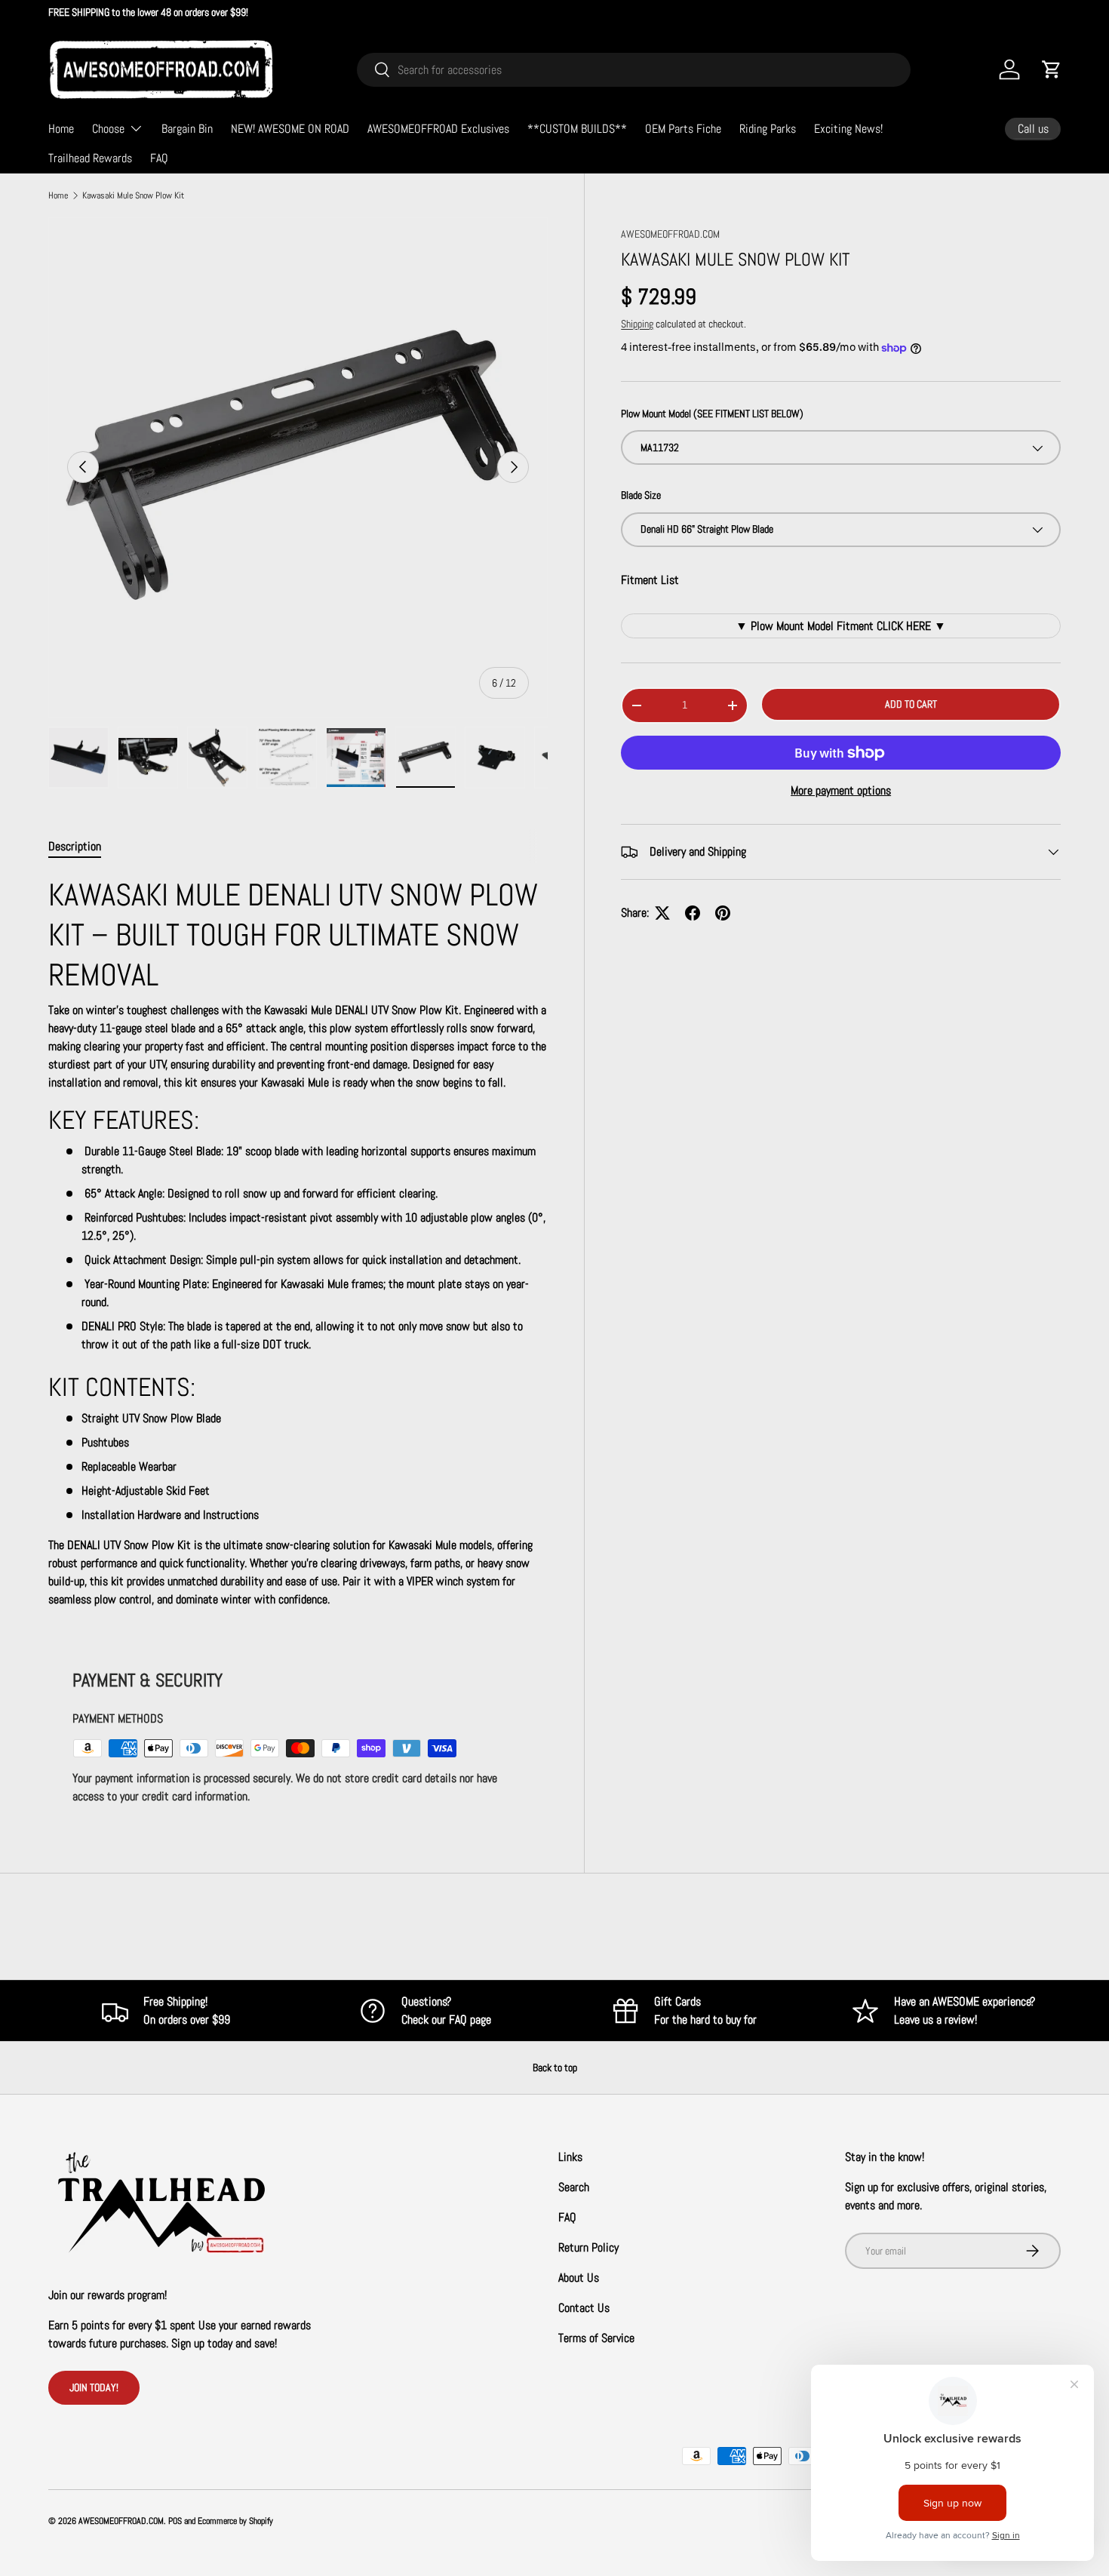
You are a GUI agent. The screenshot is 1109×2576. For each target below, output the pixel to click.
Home (61, 129)
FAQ (159, 158)
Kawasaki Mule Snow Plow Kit (133, 195)
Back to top (555, 2067)
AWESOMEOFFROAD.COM (670, 234)
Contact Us (584, 2308)
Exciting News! (848, 129)
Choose (108, 129)
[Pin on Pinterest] (723, 913)
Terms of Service (596, 2338)
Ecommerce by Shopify (235, 2521)
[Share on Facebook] (693, 913)
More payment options (841, 790)
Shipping (637, 324)
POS (175, 2521)
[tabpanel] (298, 1242)
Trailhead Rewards (90, 158)
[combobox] (634, 70)
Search (574, 2187)
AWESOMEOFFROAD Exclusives (438, 129)
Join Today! (94, 2387)
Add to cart (911, 704)
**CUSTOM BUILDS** (577, 129)
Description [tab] (75, 846)
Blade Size (641, 496)
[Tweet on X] (662, 913)
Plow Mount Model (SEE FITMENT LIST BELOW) (712, 413)
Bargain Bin (187, 129)
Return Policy (588, 2247)
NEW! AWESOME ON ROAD (290, 129)
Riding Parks (768, 129)
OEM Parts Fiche (683, 129)
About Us (579, 2278)
